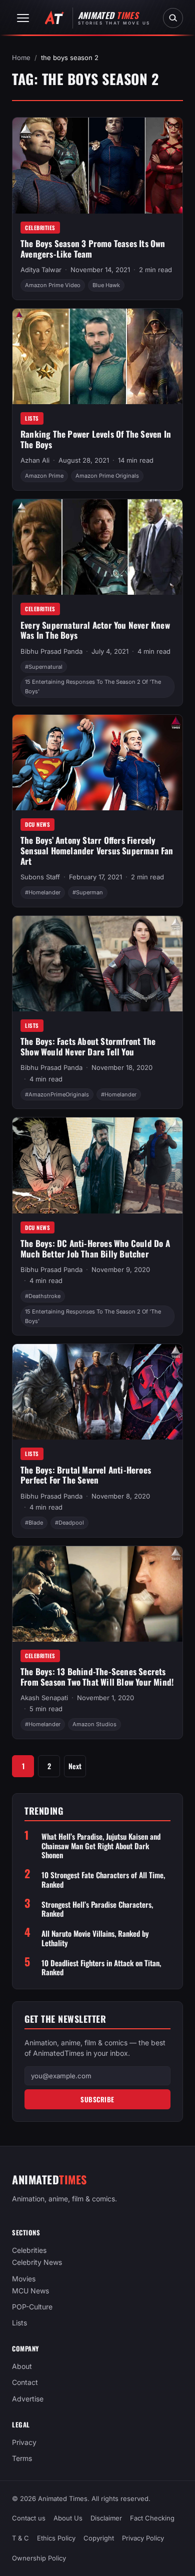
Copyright (99, 2538)
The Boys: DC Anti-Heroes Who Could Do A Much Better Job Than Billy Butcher (95, 1248)
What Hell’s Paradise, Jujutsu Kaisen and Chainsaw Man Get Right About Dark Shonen (101, 1846)
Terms (22, 2458)
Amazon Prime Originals (107, 476)
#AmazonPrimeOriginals (57, 1094)
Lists (32, 418)
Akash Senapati (44, 1698)
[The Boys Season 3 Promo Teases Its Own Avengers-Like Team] (97, 165)
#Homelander (43, 892)
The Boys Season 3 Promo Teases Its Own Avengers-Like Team (93, 249)
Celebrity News (37, 2262)
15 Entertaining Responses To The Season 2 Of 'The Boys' (93, 687)
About (22, 2366)
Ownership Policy (39, 2558)
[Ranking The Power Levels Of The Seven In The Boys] (97, 356)
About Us (68, 2518)
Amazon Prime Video (53, 285)
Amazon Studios (94, 1724)
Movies (24, 2278)
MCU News (30, 2290)
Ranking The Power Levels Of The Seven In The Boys (96, 439)
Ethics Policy (56, 2538)
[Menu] (23, 18)
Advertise (28, 2398)
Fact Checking (152, 2518)
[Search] (173, 18)
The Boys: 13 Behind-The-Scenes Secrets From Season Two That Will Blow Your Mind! (97, 1677)
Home (21, 58)
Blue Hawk (106, 285)
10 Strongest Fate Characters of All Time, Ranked (103, 1880)
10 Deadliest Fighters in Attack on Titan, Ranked (101, 1968)
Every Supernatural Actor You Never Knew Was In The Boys (95, 630)
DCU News (37, 824)
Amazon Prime (44, 476)
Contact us (29, 2518)
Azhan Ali (35, 460)
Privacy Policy (143, 2538)
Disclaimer (106, 2518)
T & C (20, 2538)
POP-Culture (32, 2307)
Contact (25, 2382)
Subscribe (97, 2099)
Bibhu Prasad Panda (51, 651)
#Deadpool (69, 1523)
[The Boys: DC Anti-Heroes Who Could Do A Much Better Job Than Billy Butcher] (97, 1165)
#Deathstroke (43, 1296)
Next (75, 1766)
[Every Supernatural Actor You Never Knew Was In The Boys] (97, 547)
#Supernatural (44, 667)
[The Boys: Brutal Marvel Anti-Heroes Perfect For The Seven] (97, 1392)
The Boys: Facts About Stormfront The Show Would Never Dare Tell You (88, 1046)
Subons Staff (40, 877)
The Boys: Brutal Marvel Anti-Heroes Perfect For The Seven (86, 1475)
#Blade (34, 1523)
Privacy (24, 2442)
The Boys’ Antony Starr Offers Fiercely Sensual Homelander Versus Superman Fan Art (97, 850)
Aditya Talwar (41, 270)
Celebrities (40, 228)
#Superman (88, 892)
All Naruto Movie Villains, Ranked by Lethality (95, 1938)
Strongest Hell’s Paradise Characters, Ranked (97, 1909)
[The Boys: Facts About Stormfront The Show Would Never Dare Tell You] (97, 964)
